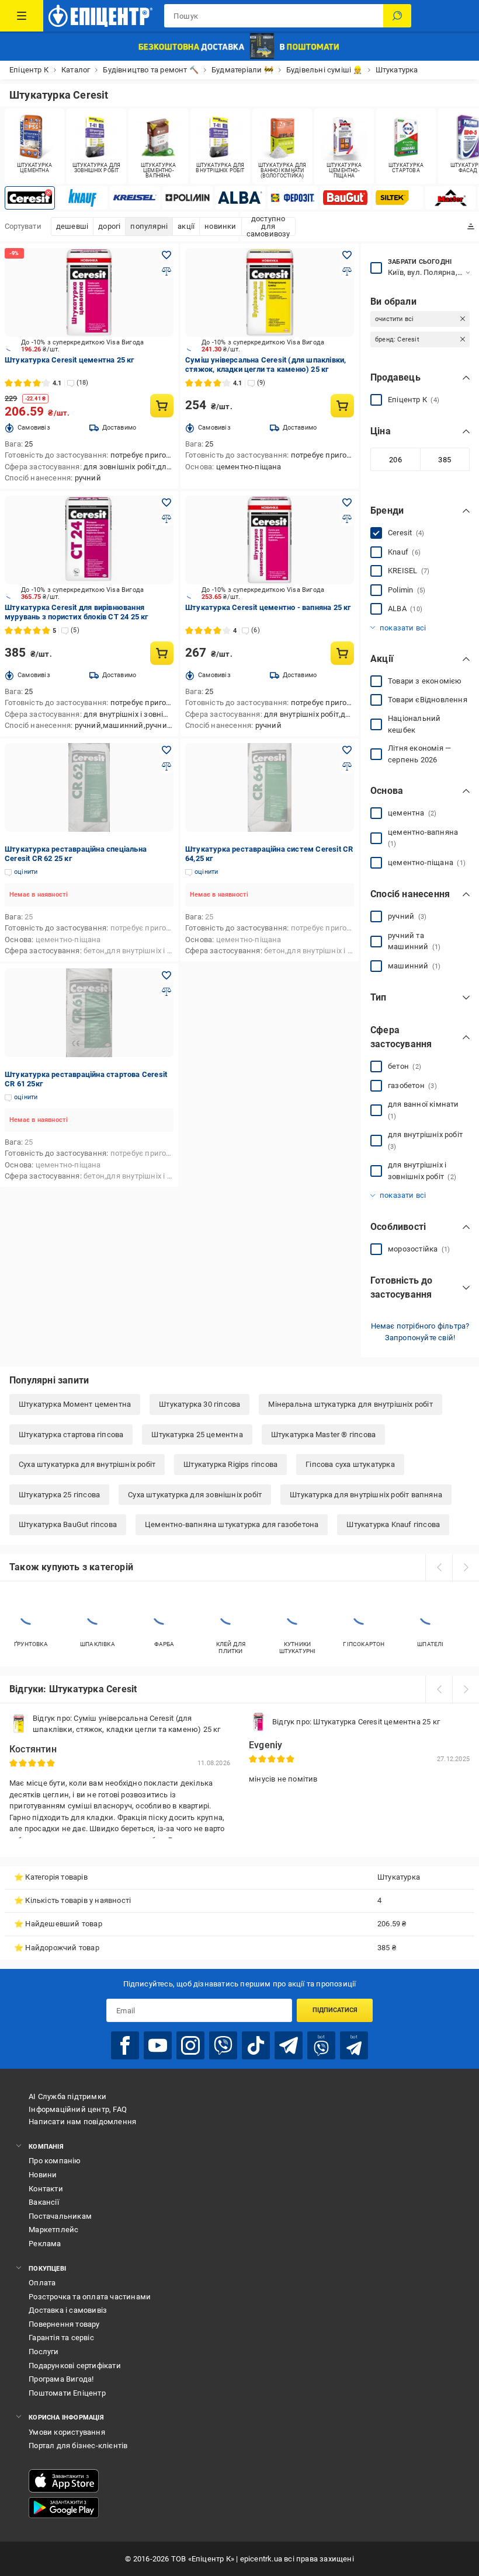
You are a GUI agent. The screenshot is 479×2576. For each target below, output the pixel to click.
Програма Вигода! (61, 2379)
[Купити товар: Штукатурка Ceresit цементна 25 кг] (162, 406)
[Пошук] (397, 16)
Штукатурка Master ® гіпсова (323, 1435)
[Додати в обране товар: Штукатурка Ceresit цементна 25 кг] (166, 255)
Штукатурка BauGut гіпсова (68, 1524)
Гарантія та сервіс (61, 2338)
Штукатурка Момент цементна (75, 1404)
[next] (466, 1567)
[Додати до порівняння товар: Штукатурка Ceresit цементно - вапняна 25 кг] (347, 519)
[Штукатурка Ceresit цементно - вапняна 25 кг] (270, 540)
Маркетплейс (53, 2230)
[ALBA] (240, 198)
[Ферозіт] (293, 198)
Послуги (44, 2352)
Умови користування (67, 2432)
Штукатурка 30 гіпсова (199, 1404)
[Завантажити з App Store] (64, 2481)
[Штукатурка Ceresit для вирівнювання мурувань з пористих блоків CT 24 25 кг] (89, 540)
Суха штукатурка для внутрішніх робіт (87, 1464)
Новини (43, 2175)
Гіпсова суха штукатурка (350, 1464)
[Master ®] (450, 198)
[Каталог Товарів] (22, 16)
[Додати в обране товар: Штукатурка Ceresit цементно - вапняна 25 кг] (347, 503)
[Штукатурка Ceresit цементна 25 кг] (89, 292)
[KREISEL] (135, 198)
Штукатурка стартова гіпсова (71, 1435)
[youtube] (158, 2045)
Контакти (46, 2189)
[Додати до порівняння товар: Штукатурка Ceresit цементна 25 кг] (166, 271)
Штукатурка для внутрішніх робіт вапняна (366, 1495)
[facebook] (125, 2045)
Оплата (42, 2283)
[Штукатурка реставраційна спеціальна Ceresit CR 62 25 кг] (89, 787)
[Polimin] (188, 198)
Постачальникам (60, 2216)
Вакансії (44, 2202)
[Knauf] (82, 198)
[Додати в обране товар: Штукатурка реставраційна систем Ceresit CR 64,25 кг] (347, 750)
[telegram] (289, 2045)
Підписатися (335, 2010)
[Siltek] (398, 198)
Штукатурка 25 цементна (197, 1435)
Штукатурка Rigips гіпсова (230, 1464)
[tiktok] (256, 2045)
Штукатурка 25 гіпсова (59, 1495)
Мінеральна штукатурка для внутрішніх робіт (350, 1404)
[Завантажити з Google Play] (64, 2508)
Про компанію (55, 2161)
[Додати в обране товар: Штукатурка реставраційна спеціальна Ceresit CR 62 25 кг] (166, 750)
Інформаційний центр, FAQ (78, 2109)
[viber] (223, 2045)
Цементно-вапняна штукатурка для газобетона (232, 1524)
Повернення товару (64, 2324)
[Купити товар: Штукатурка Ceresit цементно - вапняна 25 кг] (342, 653)
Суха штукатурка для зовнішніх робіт (195, 1495)
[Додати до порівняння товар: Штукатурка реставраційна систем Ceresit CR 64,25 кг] (347, 766)
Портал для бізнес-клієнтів (78, 2446)
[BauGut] (345, 198)
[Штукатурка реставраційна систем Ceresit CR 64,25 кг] (270, 787)
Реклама (45, 2244)
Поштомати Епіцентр (67, 2393)
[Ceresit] (30, 198)
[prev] (439, 1567)
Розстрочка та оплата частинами (90, 2297)
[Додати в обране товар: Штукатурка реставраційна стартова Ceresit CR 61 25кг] (166, 975)
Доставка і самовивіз (68, 2310)
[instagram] (190, 2045)
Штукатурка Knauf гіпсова (393, 1524)
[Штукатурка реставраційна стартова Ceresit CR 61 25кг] (89, 1013)
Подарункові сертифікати (75, 2366)
